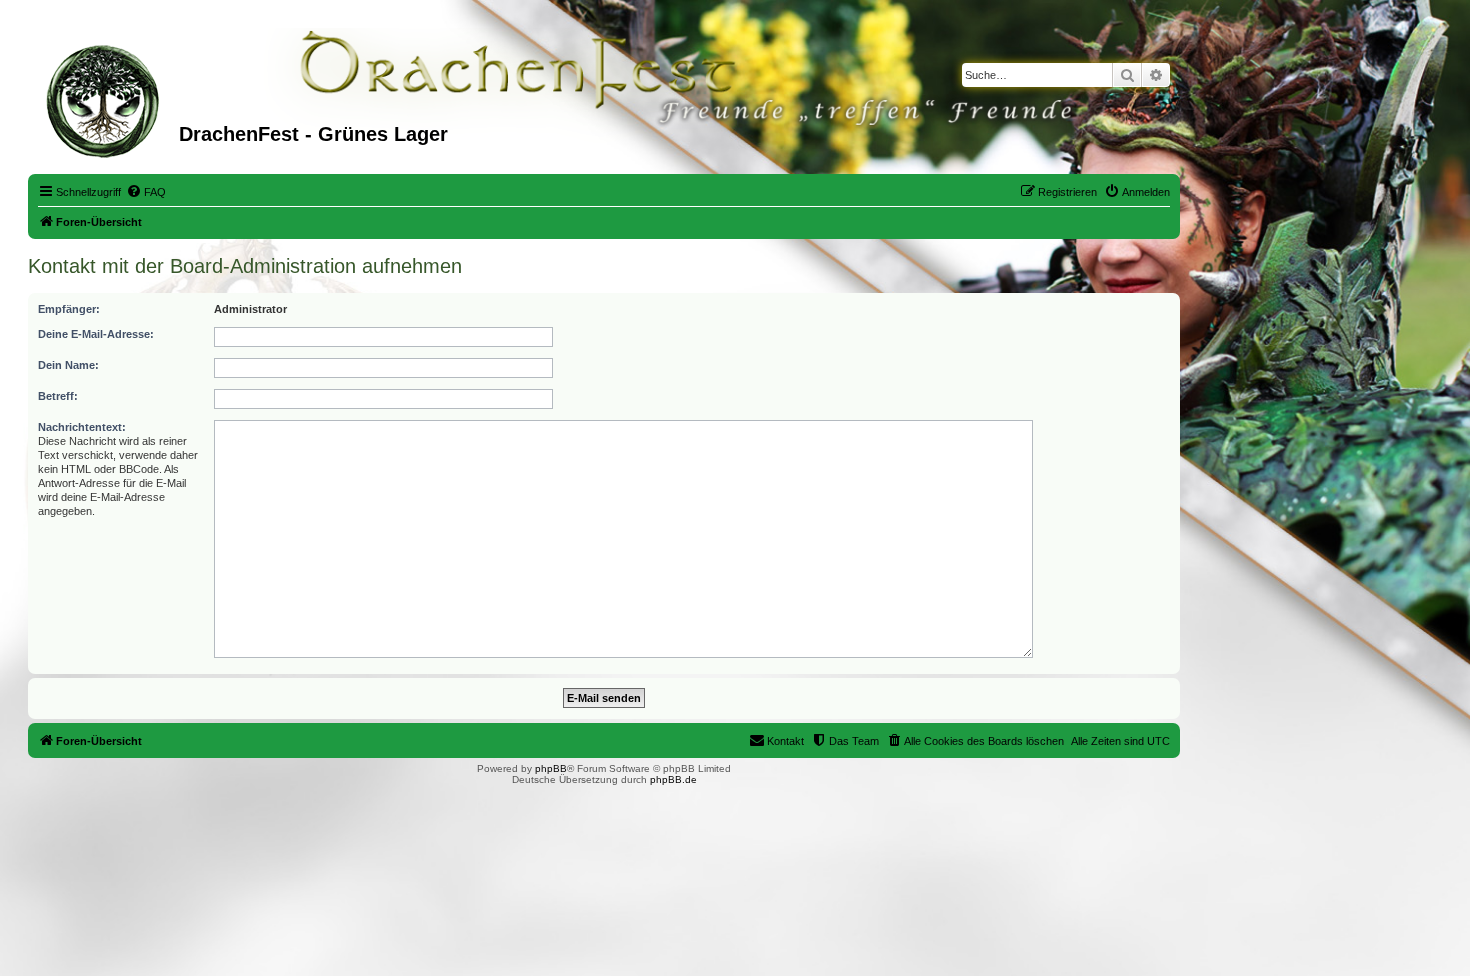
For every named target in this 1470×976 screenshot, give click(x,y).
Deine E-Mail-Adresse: (96, 334)
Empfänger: (69, 309)
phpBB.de (673, 779)
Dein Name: (68, 365)
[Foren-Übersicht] (106, 99)
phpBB (551, 768)
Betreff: (58, 396)
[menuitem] (146, 192)
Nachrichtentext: (82, 427)
